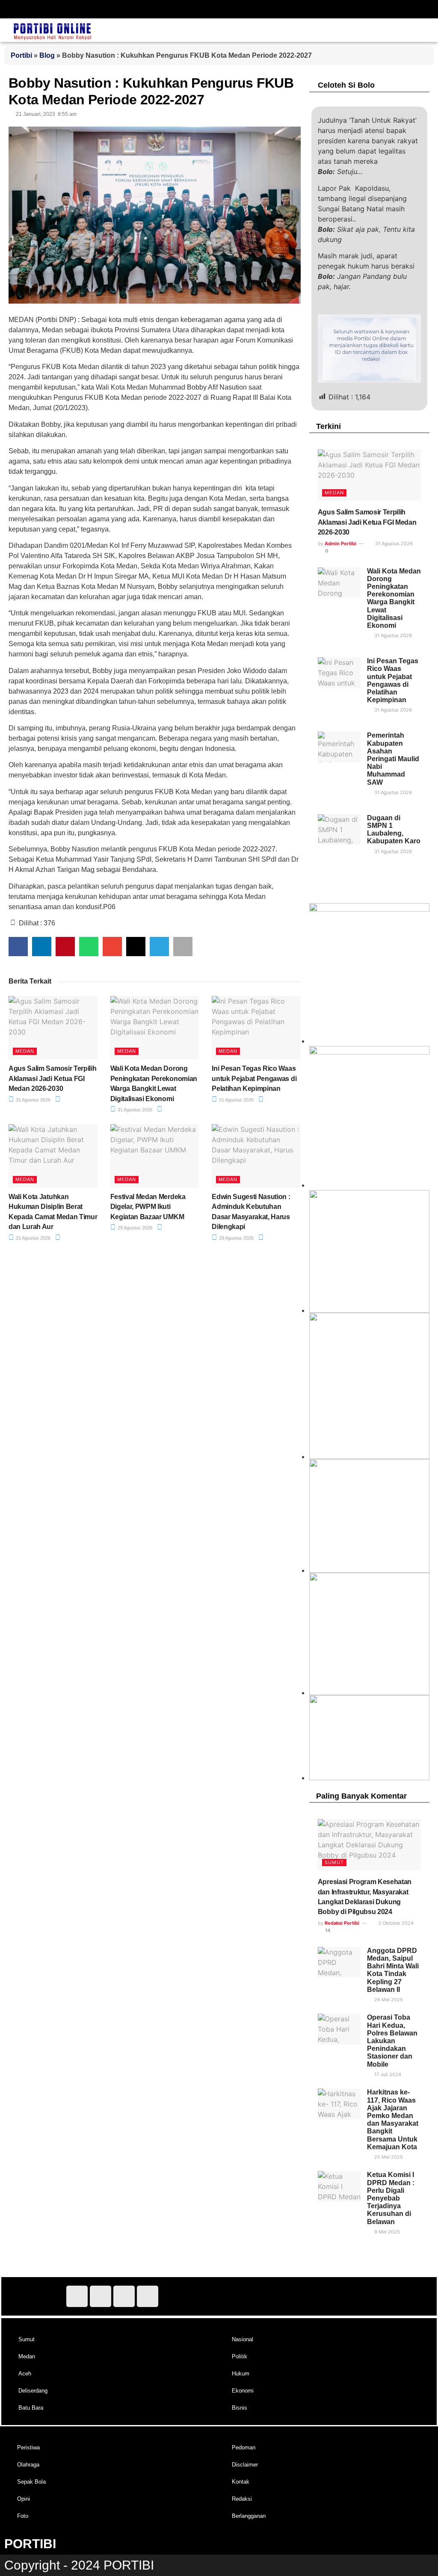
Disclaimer (245, 2465)
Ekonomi (243, 2391)
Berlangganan (249, 2516)
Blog (47, 55)
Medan (25, 1051)
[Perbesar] (418, 1470)
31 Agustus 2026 (33, 1100)
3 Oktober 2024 (395, 1923)
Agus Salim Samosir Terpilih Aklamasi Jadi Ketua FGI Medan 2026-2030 (52, 1078)
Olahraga (28, 2465)
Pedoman (244, 2447)
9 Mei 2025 (386, 2232)
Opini (24, 2499)
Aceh (25, 2374)
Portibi (21, 55)
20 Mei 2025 (388, 2157)
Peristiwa (28, 2447)
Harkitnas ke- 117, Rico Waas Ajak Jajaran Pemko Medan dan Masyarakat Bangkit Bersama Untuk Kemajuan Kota (393, 2119)
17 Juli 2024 (387, 2074)
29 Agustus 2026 (134, 1228)
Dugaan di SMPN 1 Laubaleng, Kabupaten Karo (394, 830)
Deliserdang (33, 2391)
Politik (240, 2356)
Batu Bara (31, 2408)
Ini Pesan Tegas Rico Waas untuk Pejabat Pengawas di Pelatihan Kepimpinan (254, 1078)
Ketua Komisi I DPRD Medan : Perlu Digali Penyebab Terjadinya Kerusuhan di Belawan (391, 2198)
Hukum (241, 2374)
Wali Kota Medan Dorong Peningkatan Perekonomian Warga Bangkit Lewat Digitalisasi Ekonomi (394, 598)
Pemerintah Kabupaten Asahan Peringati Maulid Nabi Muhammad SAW (393, 759)
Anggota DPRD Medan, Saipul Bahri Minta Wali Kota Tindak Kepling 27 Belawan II (393, 1970)
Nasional (243, 2339)
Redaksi (242, 2499)
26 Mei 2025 (388, 2000)
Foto (23, 2516)
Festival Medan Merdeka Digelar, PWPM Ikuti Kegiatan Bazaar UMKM (148, 1207)
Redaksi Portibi (342, 1923)
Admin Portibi (340, 544)
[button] (119, 7)
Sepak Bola (31, 2482)
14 (327, 1930)
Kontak (241, 2482)
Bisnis (240, 2408)
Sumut (334, 1862)
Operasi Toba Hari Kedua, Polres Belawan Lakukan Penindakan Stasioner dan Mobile (392, 2041)
